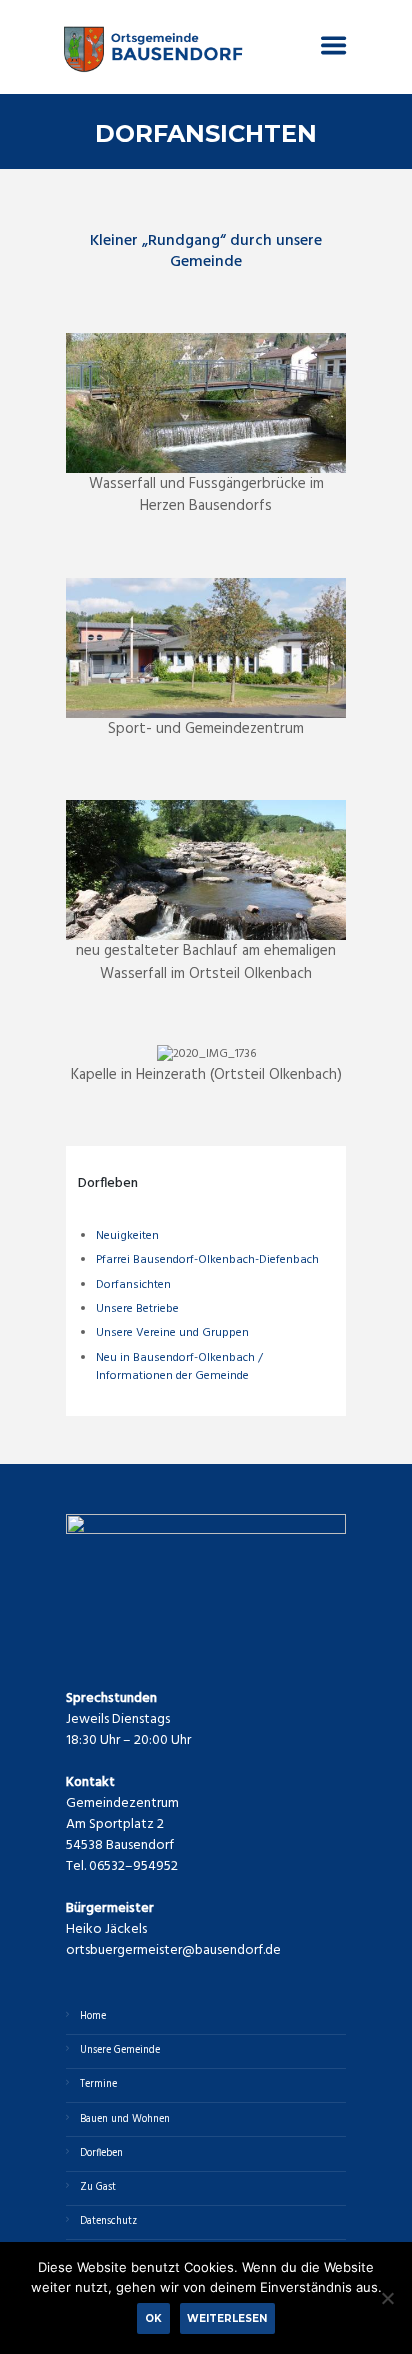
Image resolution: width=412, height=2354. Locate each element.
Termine (98, 2084)
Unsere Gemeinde (120, 2050)
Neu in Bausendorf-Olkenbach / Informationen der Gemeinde (179, 1367)
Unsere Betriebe (137, 1309)
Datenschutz (108, 2221)
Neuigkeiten (127, 1236)
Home (93, 2016)
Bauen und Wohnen (125, 2119)
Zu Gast (98, 2187)
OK (153, 2318)
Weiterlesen (227, 2318)
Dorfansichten (133, 1285)
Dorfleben (101, 2153)
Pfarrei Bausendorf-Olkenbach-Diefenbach (207, 1260)
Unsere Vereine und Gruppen (172, 1333)
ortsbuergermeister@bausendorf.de (173, 1950)
